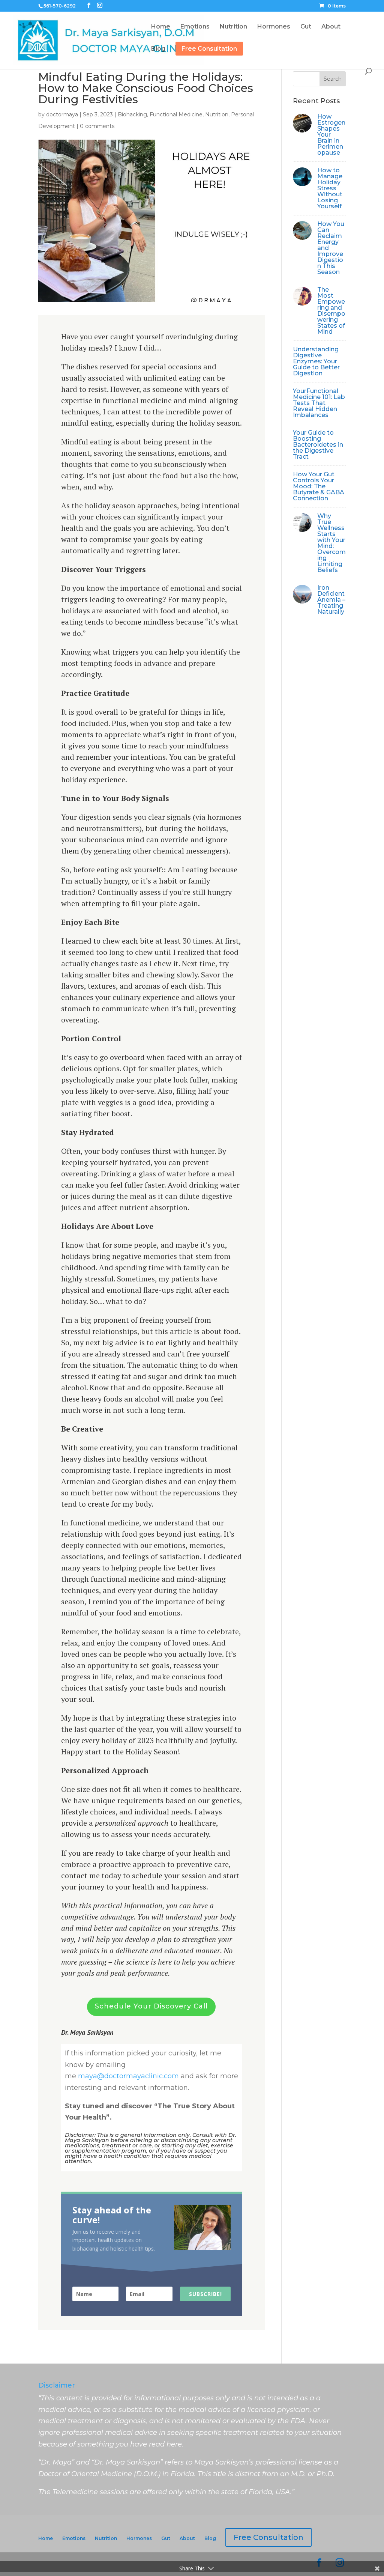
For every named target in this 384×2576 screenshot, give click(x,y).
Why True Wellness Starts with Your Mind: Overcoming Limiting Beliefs (331, 543)
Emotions (74, 2538)
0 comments (97, 126)
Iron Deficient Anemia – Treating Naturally (331, 600)
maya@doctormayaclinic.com (128, 2076)
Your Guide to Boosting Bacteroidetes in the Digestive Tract (318, 445)
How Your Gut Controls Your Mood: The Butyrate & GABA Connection (319, 486)
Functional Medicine (176, 114)
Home (46, 2538)
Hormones (139, 2538)
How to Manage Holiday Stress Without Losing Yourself (330, 188)
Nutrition (217, 114)
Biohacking (132, 114)
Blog (210, 2538)
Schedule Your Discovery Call (151, 2006)
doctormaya (62, 114)
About (187, 2538)
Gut (166, 2538)
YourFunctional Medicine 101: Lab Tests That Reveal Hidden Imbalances (319, 403)
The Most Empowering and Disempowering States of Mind (331, 311)
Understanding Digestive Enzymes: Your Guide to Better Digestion (316, 361)
